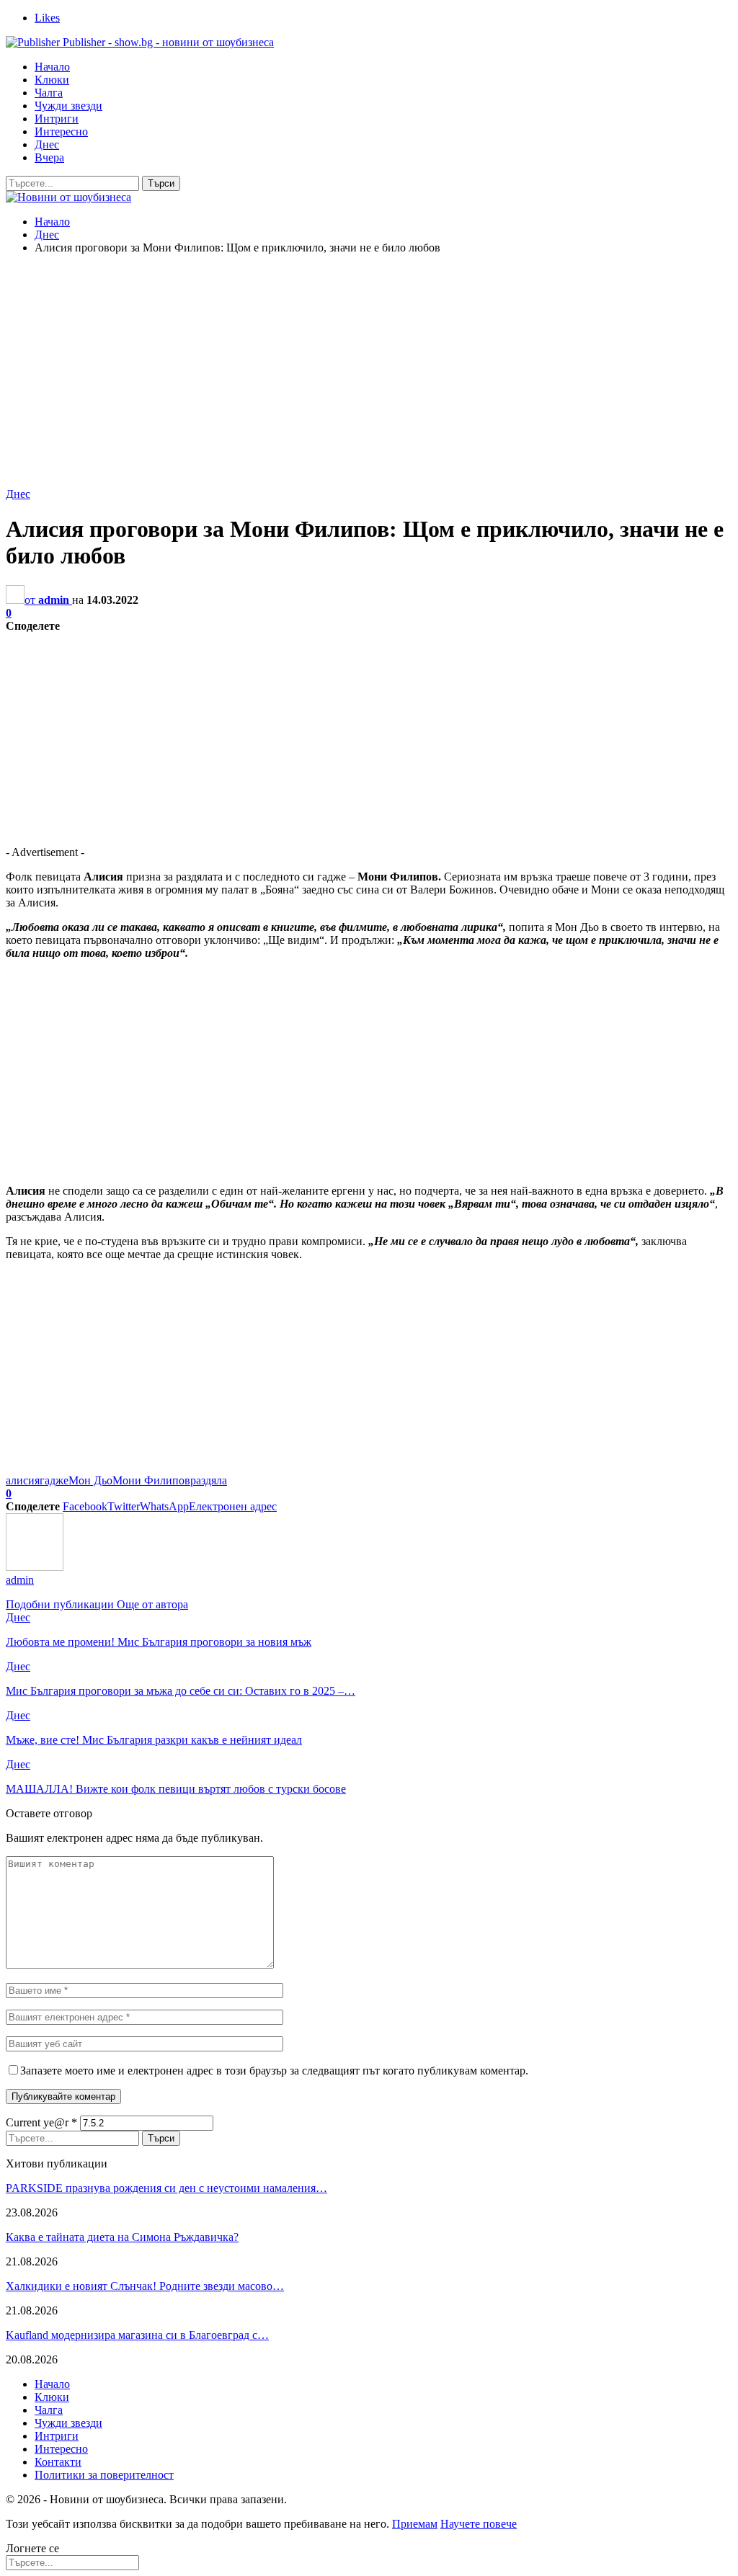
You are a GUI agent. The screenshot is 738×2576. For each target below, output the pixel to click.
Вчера (49, 157)
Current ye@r (41, 2122)
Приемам (415, 2524)
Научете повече (479, 2524)
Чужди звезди (68, 106)
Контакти (58, 2462)
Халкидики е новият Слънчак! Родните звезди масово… (145, 2286)
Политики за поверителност (104, 2475)
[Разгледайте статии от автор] (35, 1567)
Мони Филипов (151, 1480)
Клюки (52, 80)
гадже (54, 1480)
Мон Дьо (90, 1480)
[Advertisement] (369, 367)
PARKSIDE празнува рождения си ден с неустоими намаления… (166, 2188)
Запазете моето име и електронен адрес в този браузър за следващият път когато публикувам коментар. (274, 2071)
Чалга (49, 93)
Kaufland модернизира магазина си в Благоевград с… (137, 2335)
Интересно (61, 132)
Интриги (57, 119)
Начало (52, 67)
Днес (47, 144)
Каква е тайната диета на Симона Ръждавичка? (122, 2237)
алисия (23, 1480)
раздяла (209, 1480)
